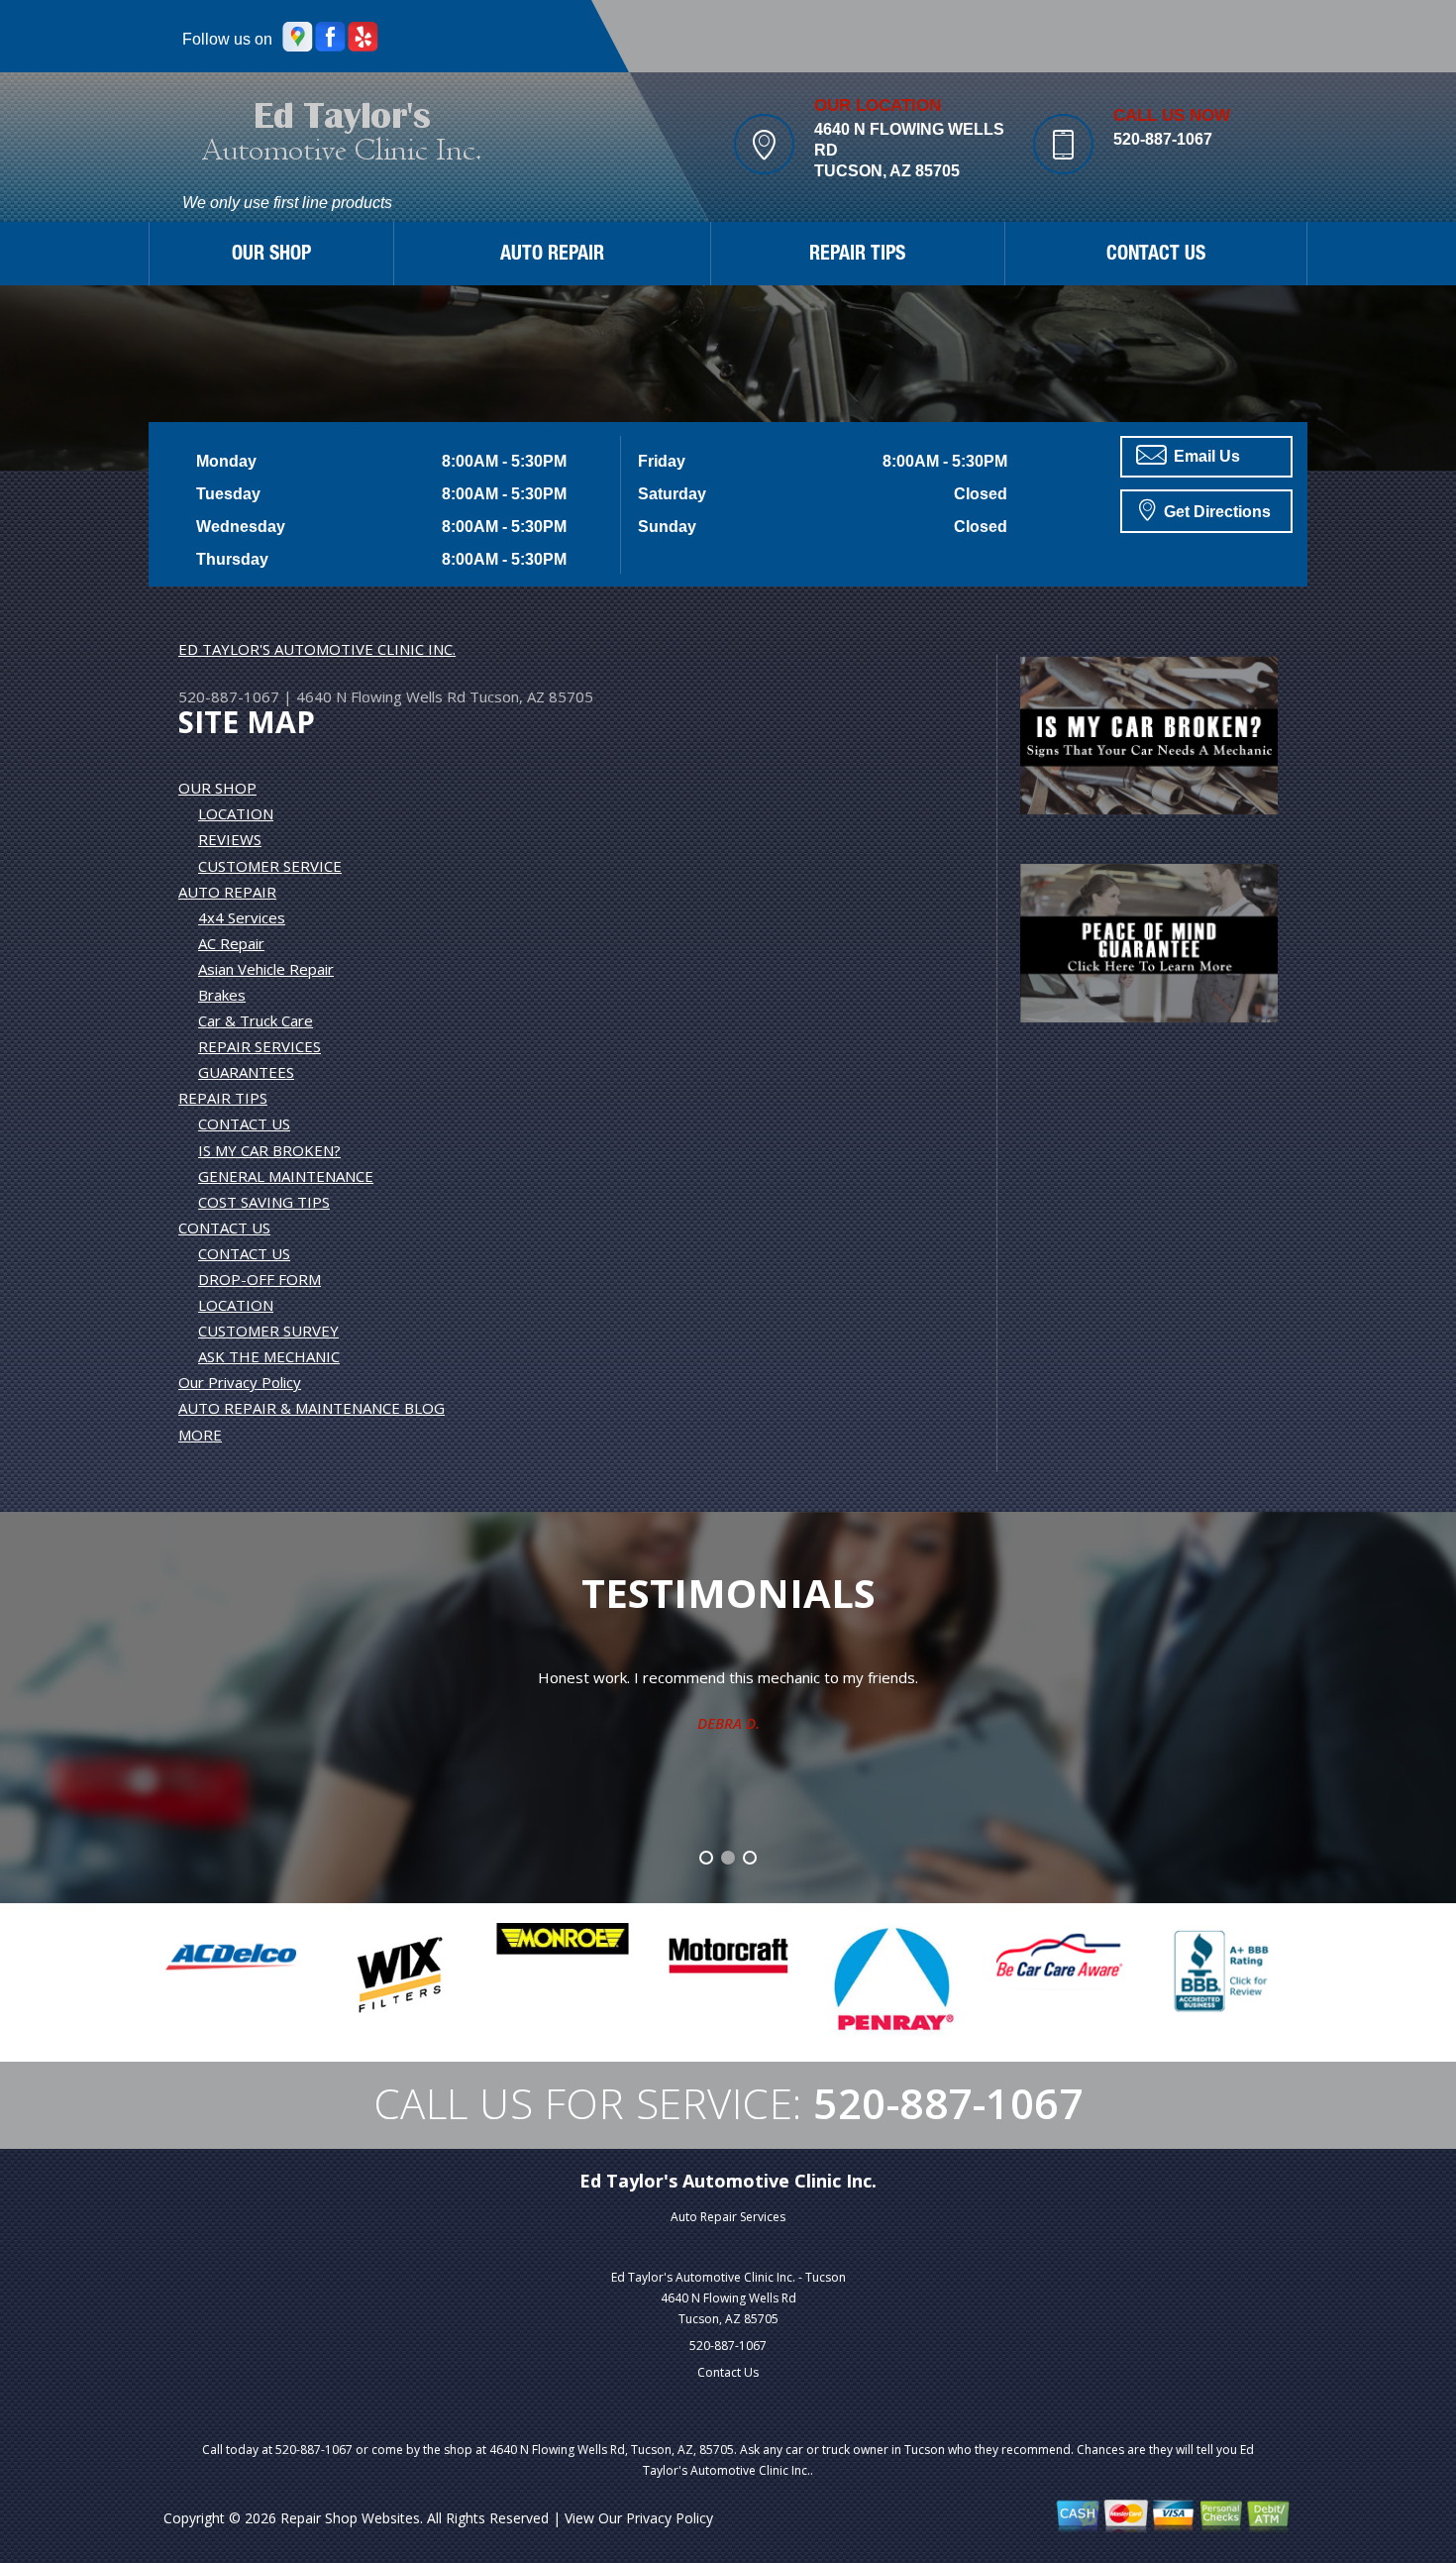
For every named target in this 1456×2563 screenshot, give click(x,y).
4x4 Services (242, 917)
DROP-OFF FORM (260, 1279)
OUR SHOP (271, 256)
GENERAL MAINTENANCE (286, 1176)
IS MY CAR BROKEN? (269, 1150)
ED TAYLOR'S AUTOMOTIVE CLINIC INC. (317, 649)
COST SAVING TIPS (264, 1202)
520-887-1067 (1163, 139)
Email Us (1205, 456)
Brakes (222, 995)
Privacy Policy (670, 2518)
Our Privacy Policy (240, 1382)
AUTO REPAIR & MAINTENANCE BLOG (312, 1408)
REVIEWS (230, 839)
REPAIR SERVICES (260, 1046)
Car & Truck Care (256, 1020)
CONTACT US (1156, 256)
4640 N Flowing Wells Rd (381, 696)
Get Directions (1215, 512)
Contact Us (728, 2372)
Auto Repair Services (728, 2217)
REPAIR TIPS (857, 256)
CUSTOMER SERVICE (270, 866)
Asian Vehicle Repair (266, 969)
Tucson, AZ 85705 (531, 696)
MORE (200, 1435)
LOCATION (236, 813)
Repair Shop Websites (350, 2518)
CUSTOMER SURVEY (268, 1331)
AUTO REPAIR (552, 256)
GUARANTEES (246, 1072)
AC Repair (231, 943)
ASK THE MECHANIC (269, 1356)
